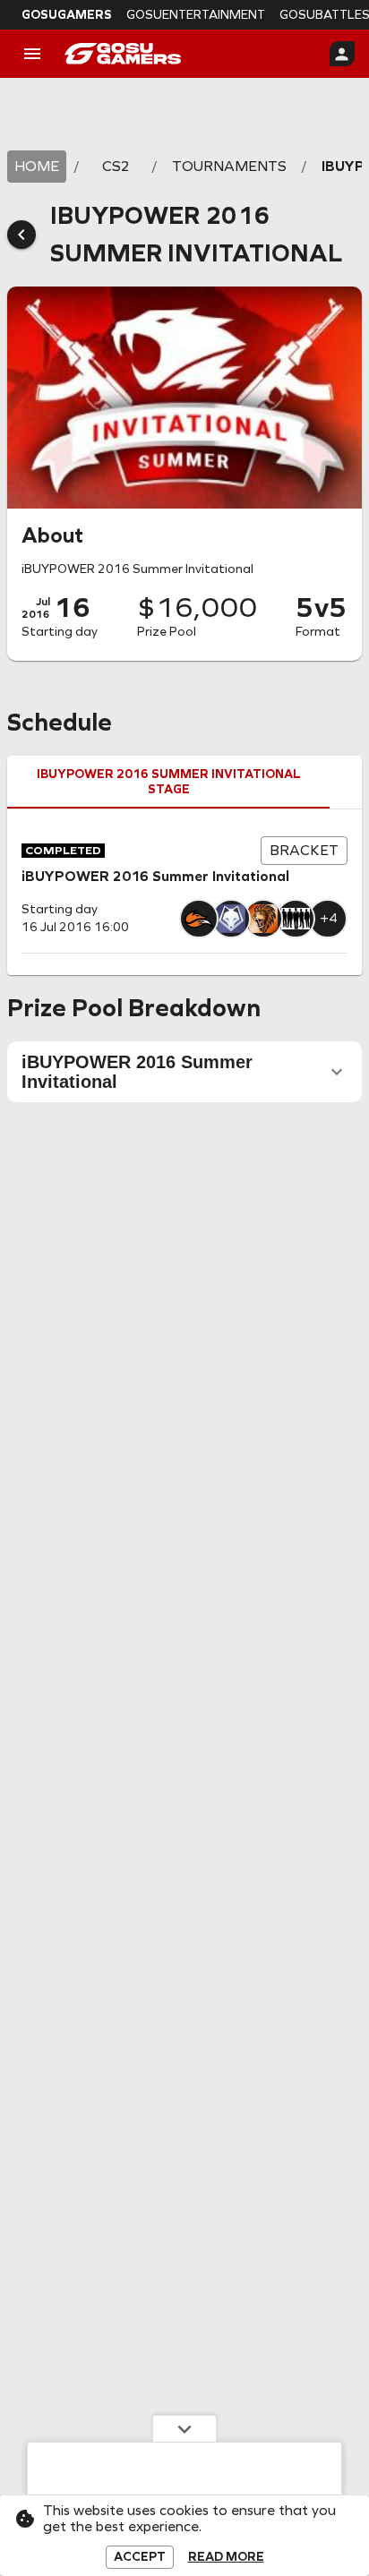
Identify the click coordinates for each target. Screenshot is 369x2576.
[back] (21, 235)
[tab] (168, 782)
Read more (226, 2557)
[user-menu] (342, 54)
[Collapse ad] (184, 2428)
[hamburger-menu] (32, 54)
